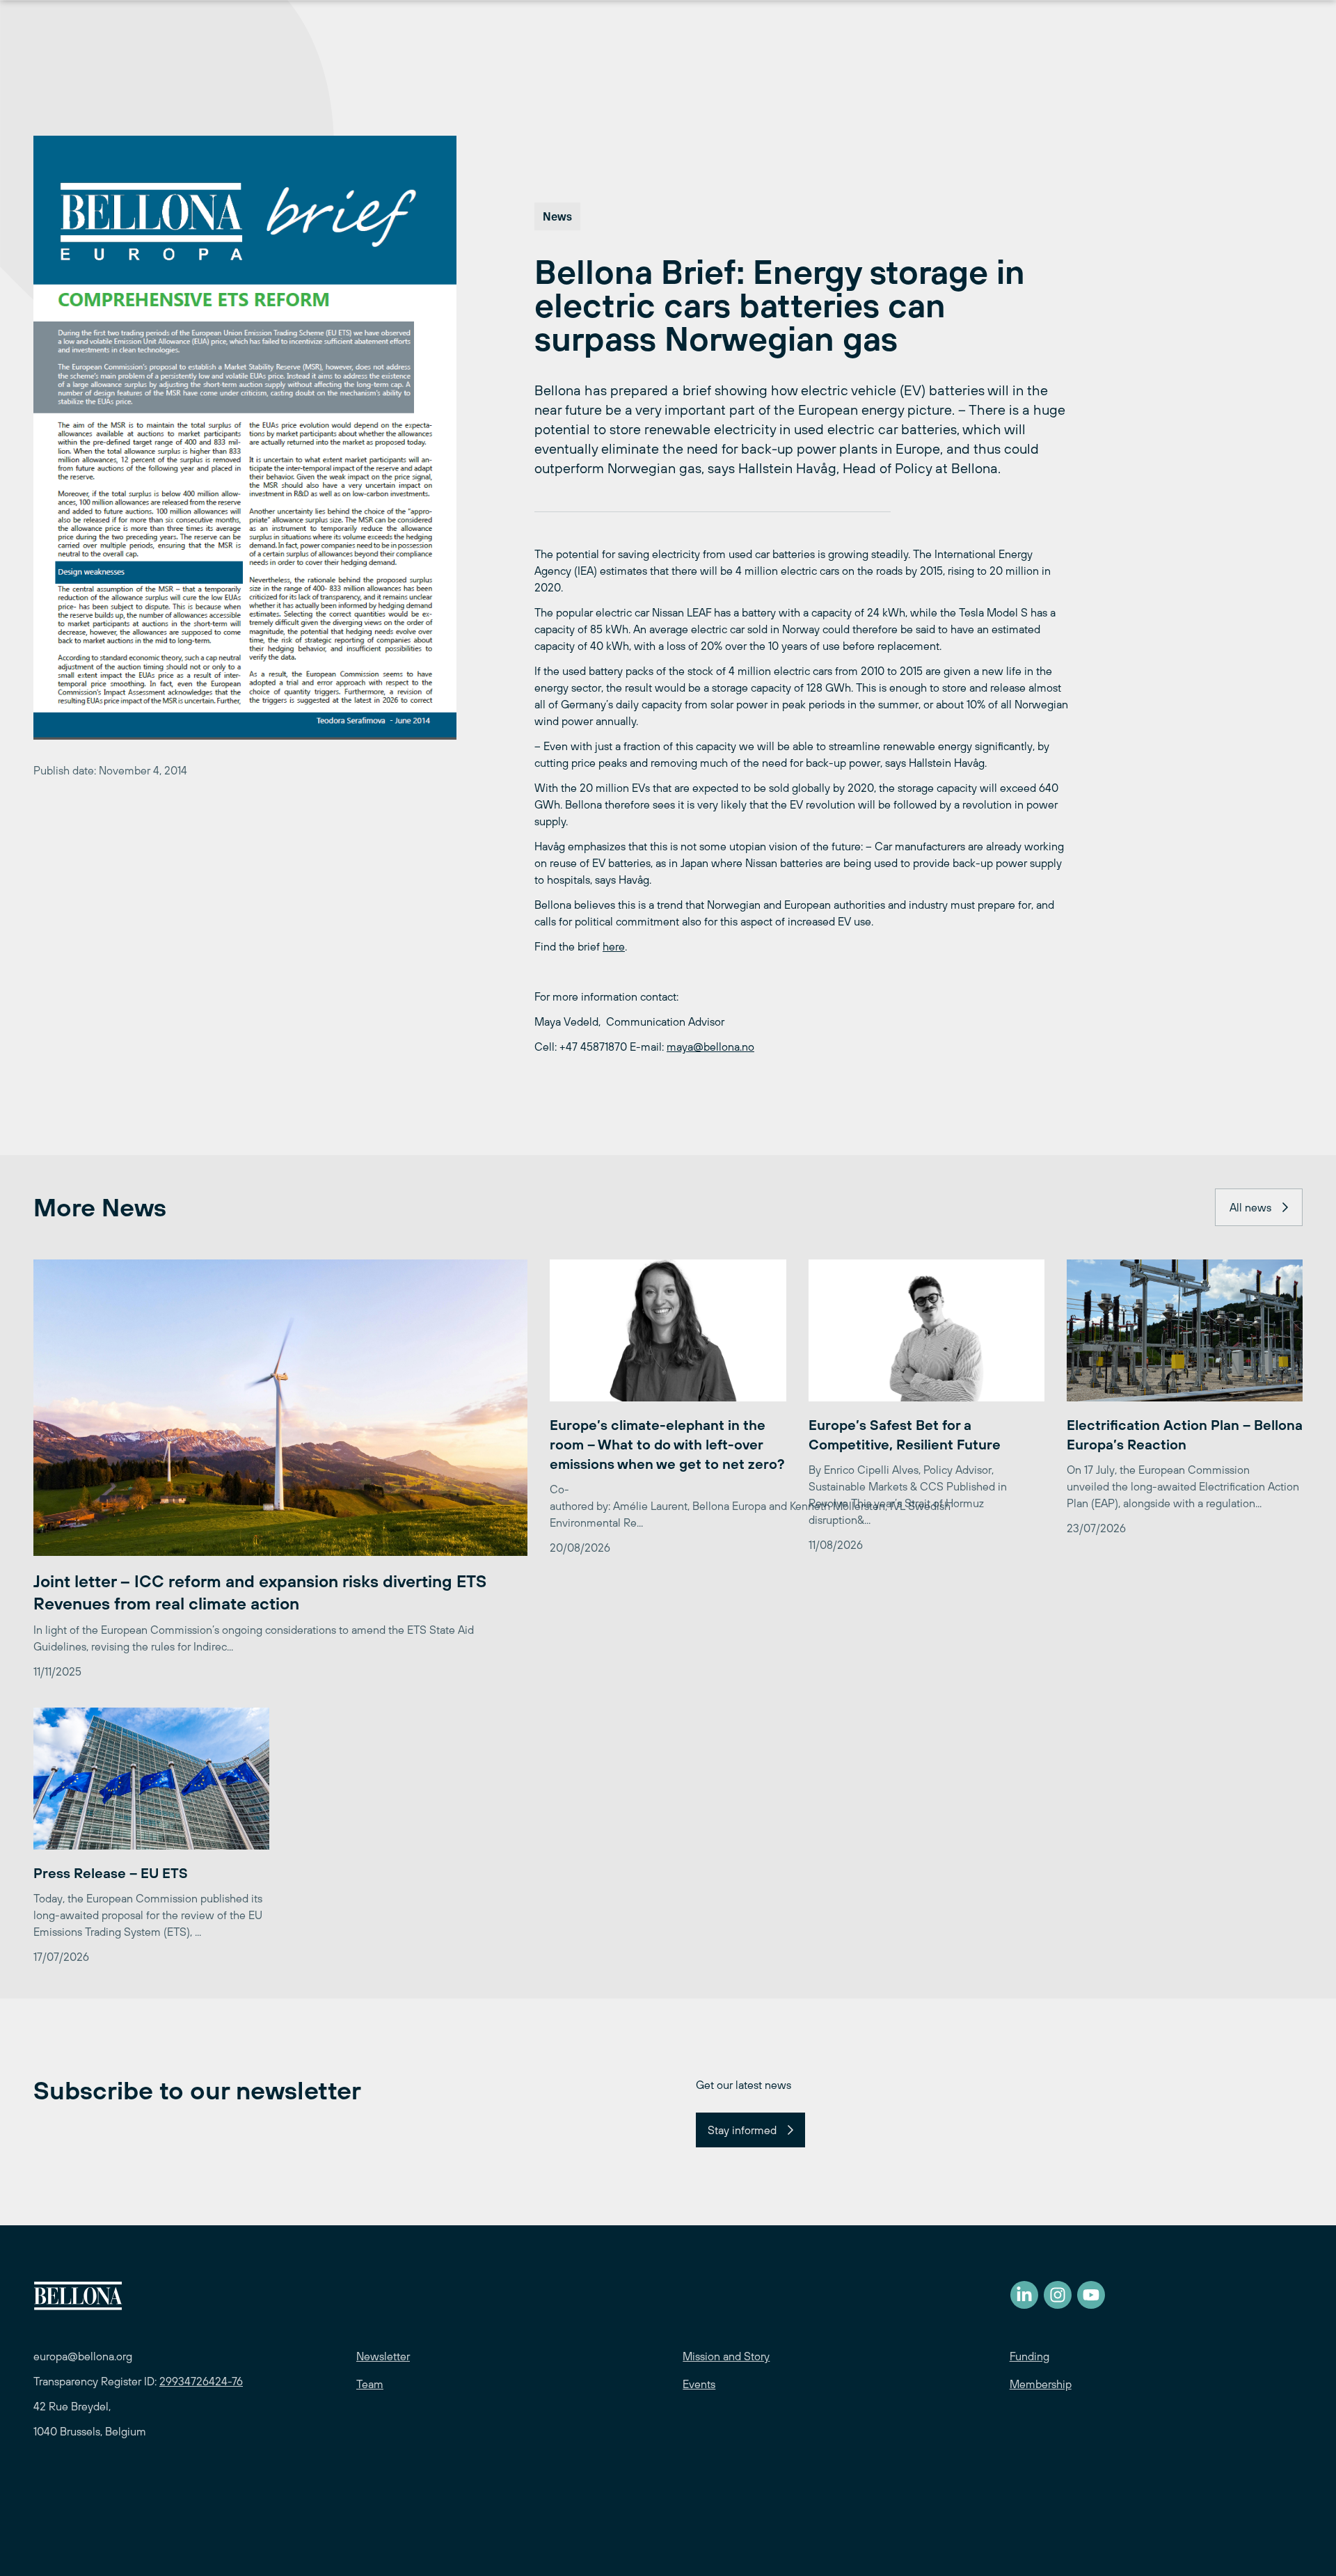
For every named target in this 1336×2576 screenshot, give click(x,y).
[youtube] (1091, 2295)
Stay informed (742, 2130)
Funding (1029, 2356)
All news (1250, 1207)
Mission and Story (726, 2356)
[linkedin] (1024, 2295)
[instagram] (1058, 2295)
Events (699, 2384)
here (614, 946)
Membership (1041, 2384)
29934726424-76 (201, 2381)
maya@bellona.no (710, 1047)
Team (370, 2384)
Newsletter (383, 2356)
